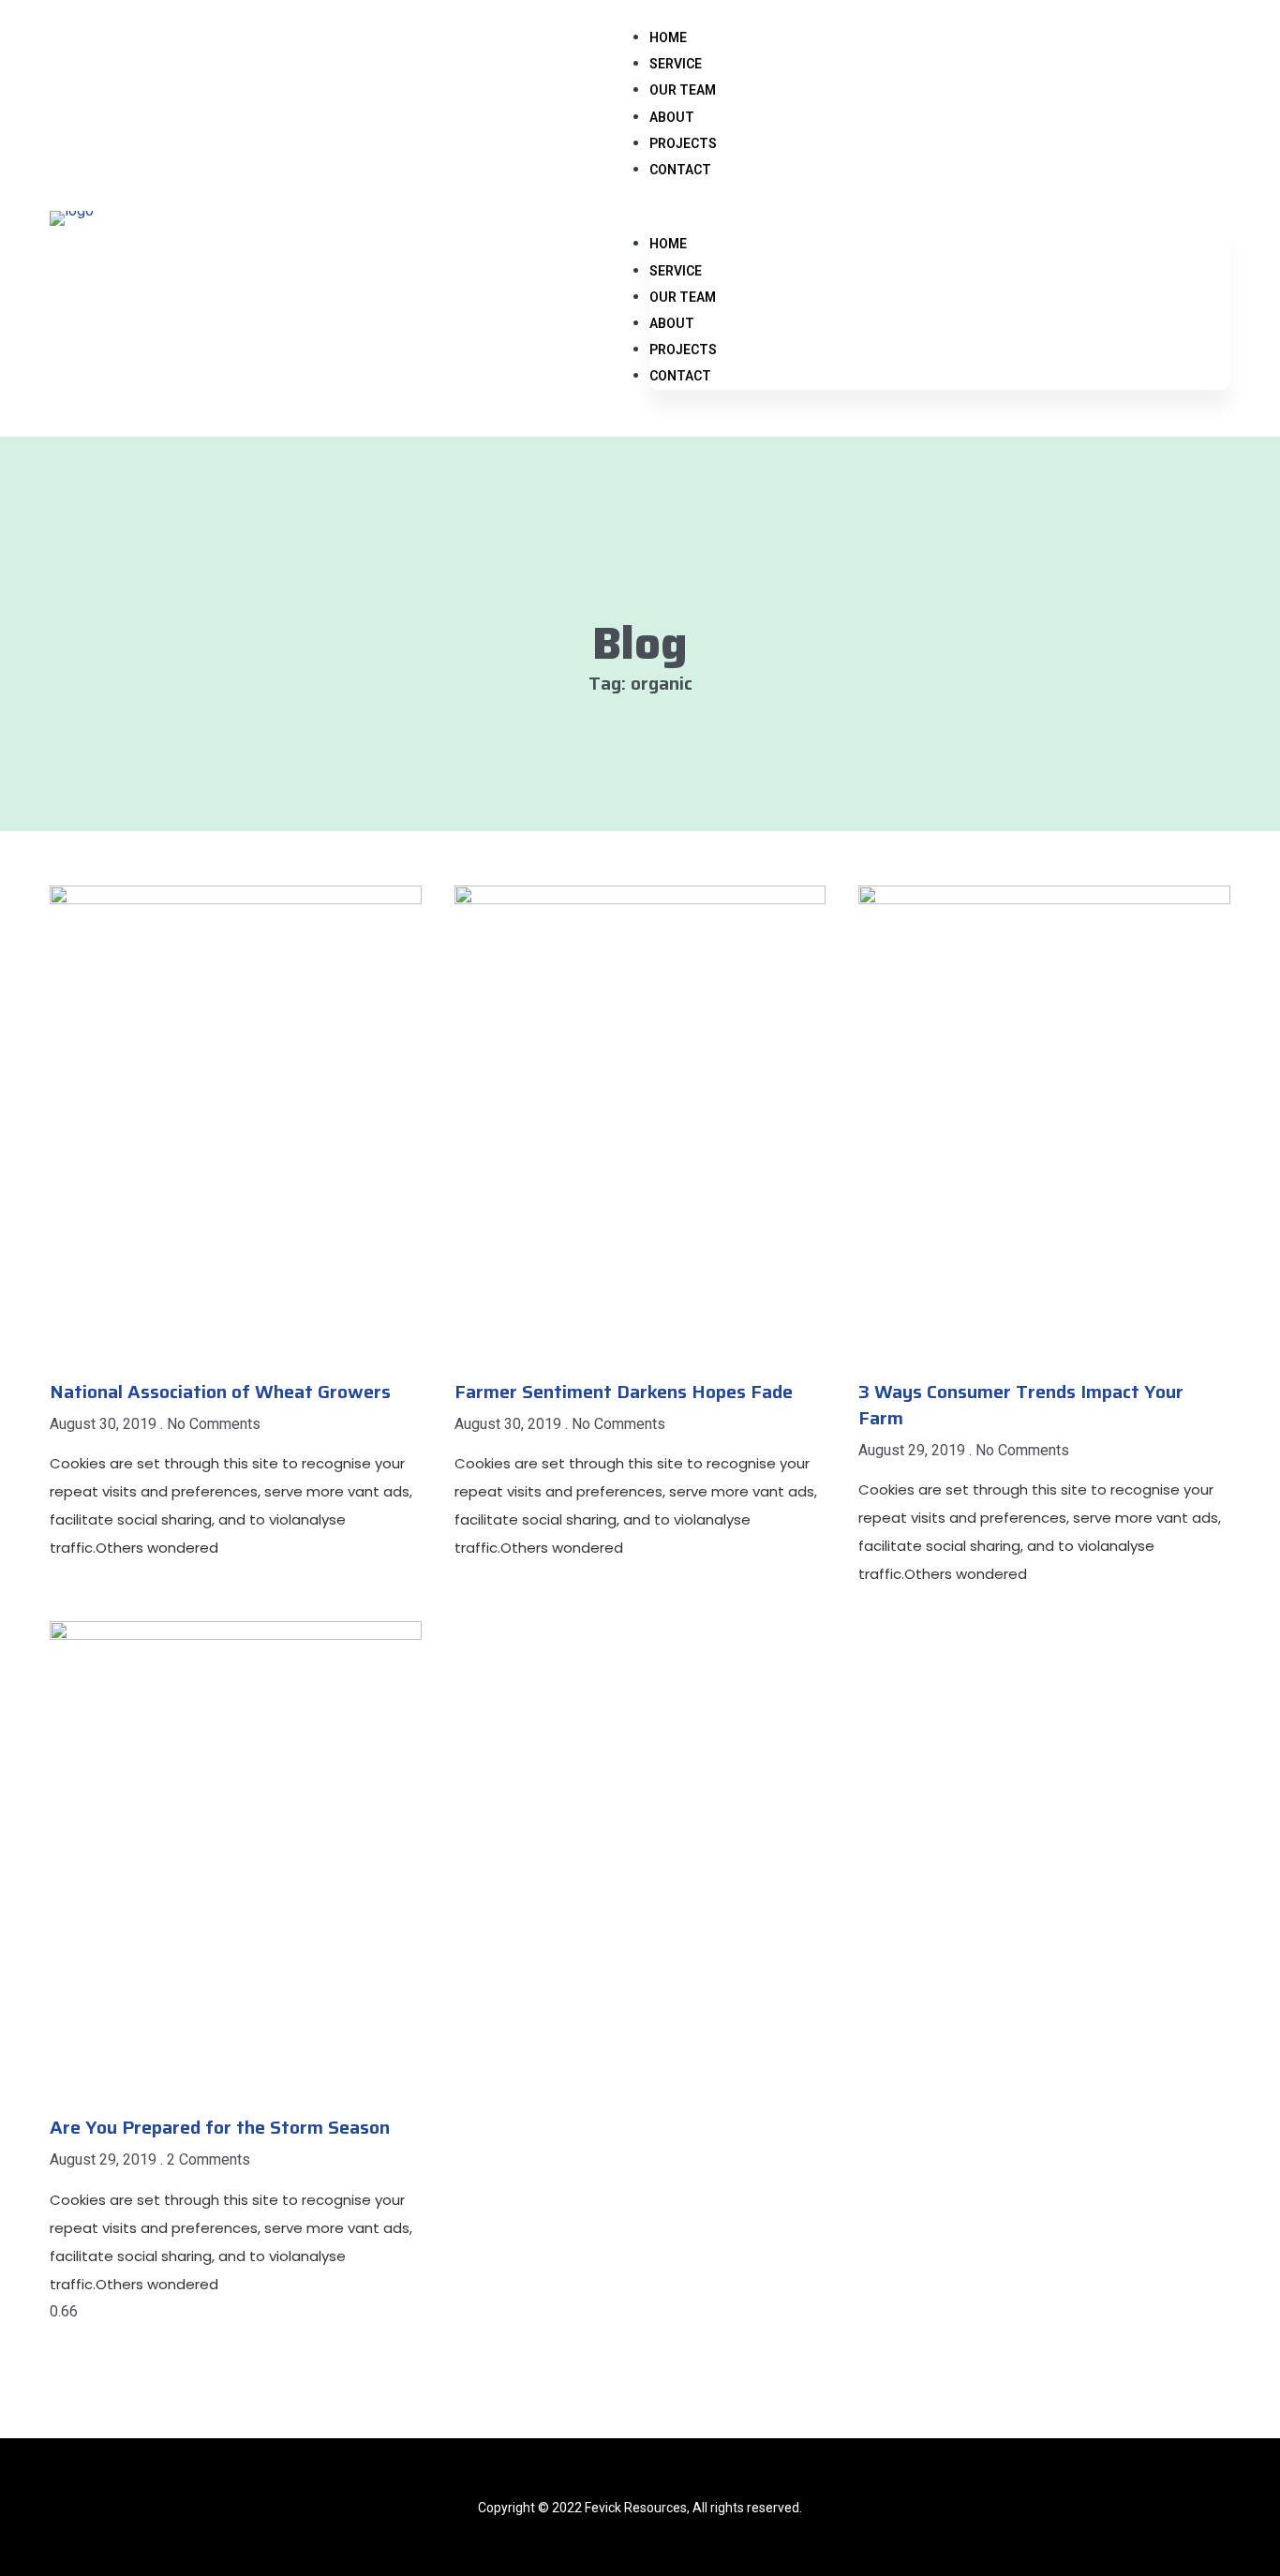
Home (668, 37)
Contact (680, 170)
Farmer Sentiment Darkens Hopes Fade (624, 1392)
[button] (940, 218)
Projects (683, 143)
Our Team (683, 90)
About (672, 117)
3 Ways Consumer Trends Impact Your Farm (1021, 1405)
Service (676, 64)
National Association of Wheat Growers (220, 1392)
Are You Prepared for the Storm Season (220, 2127)
